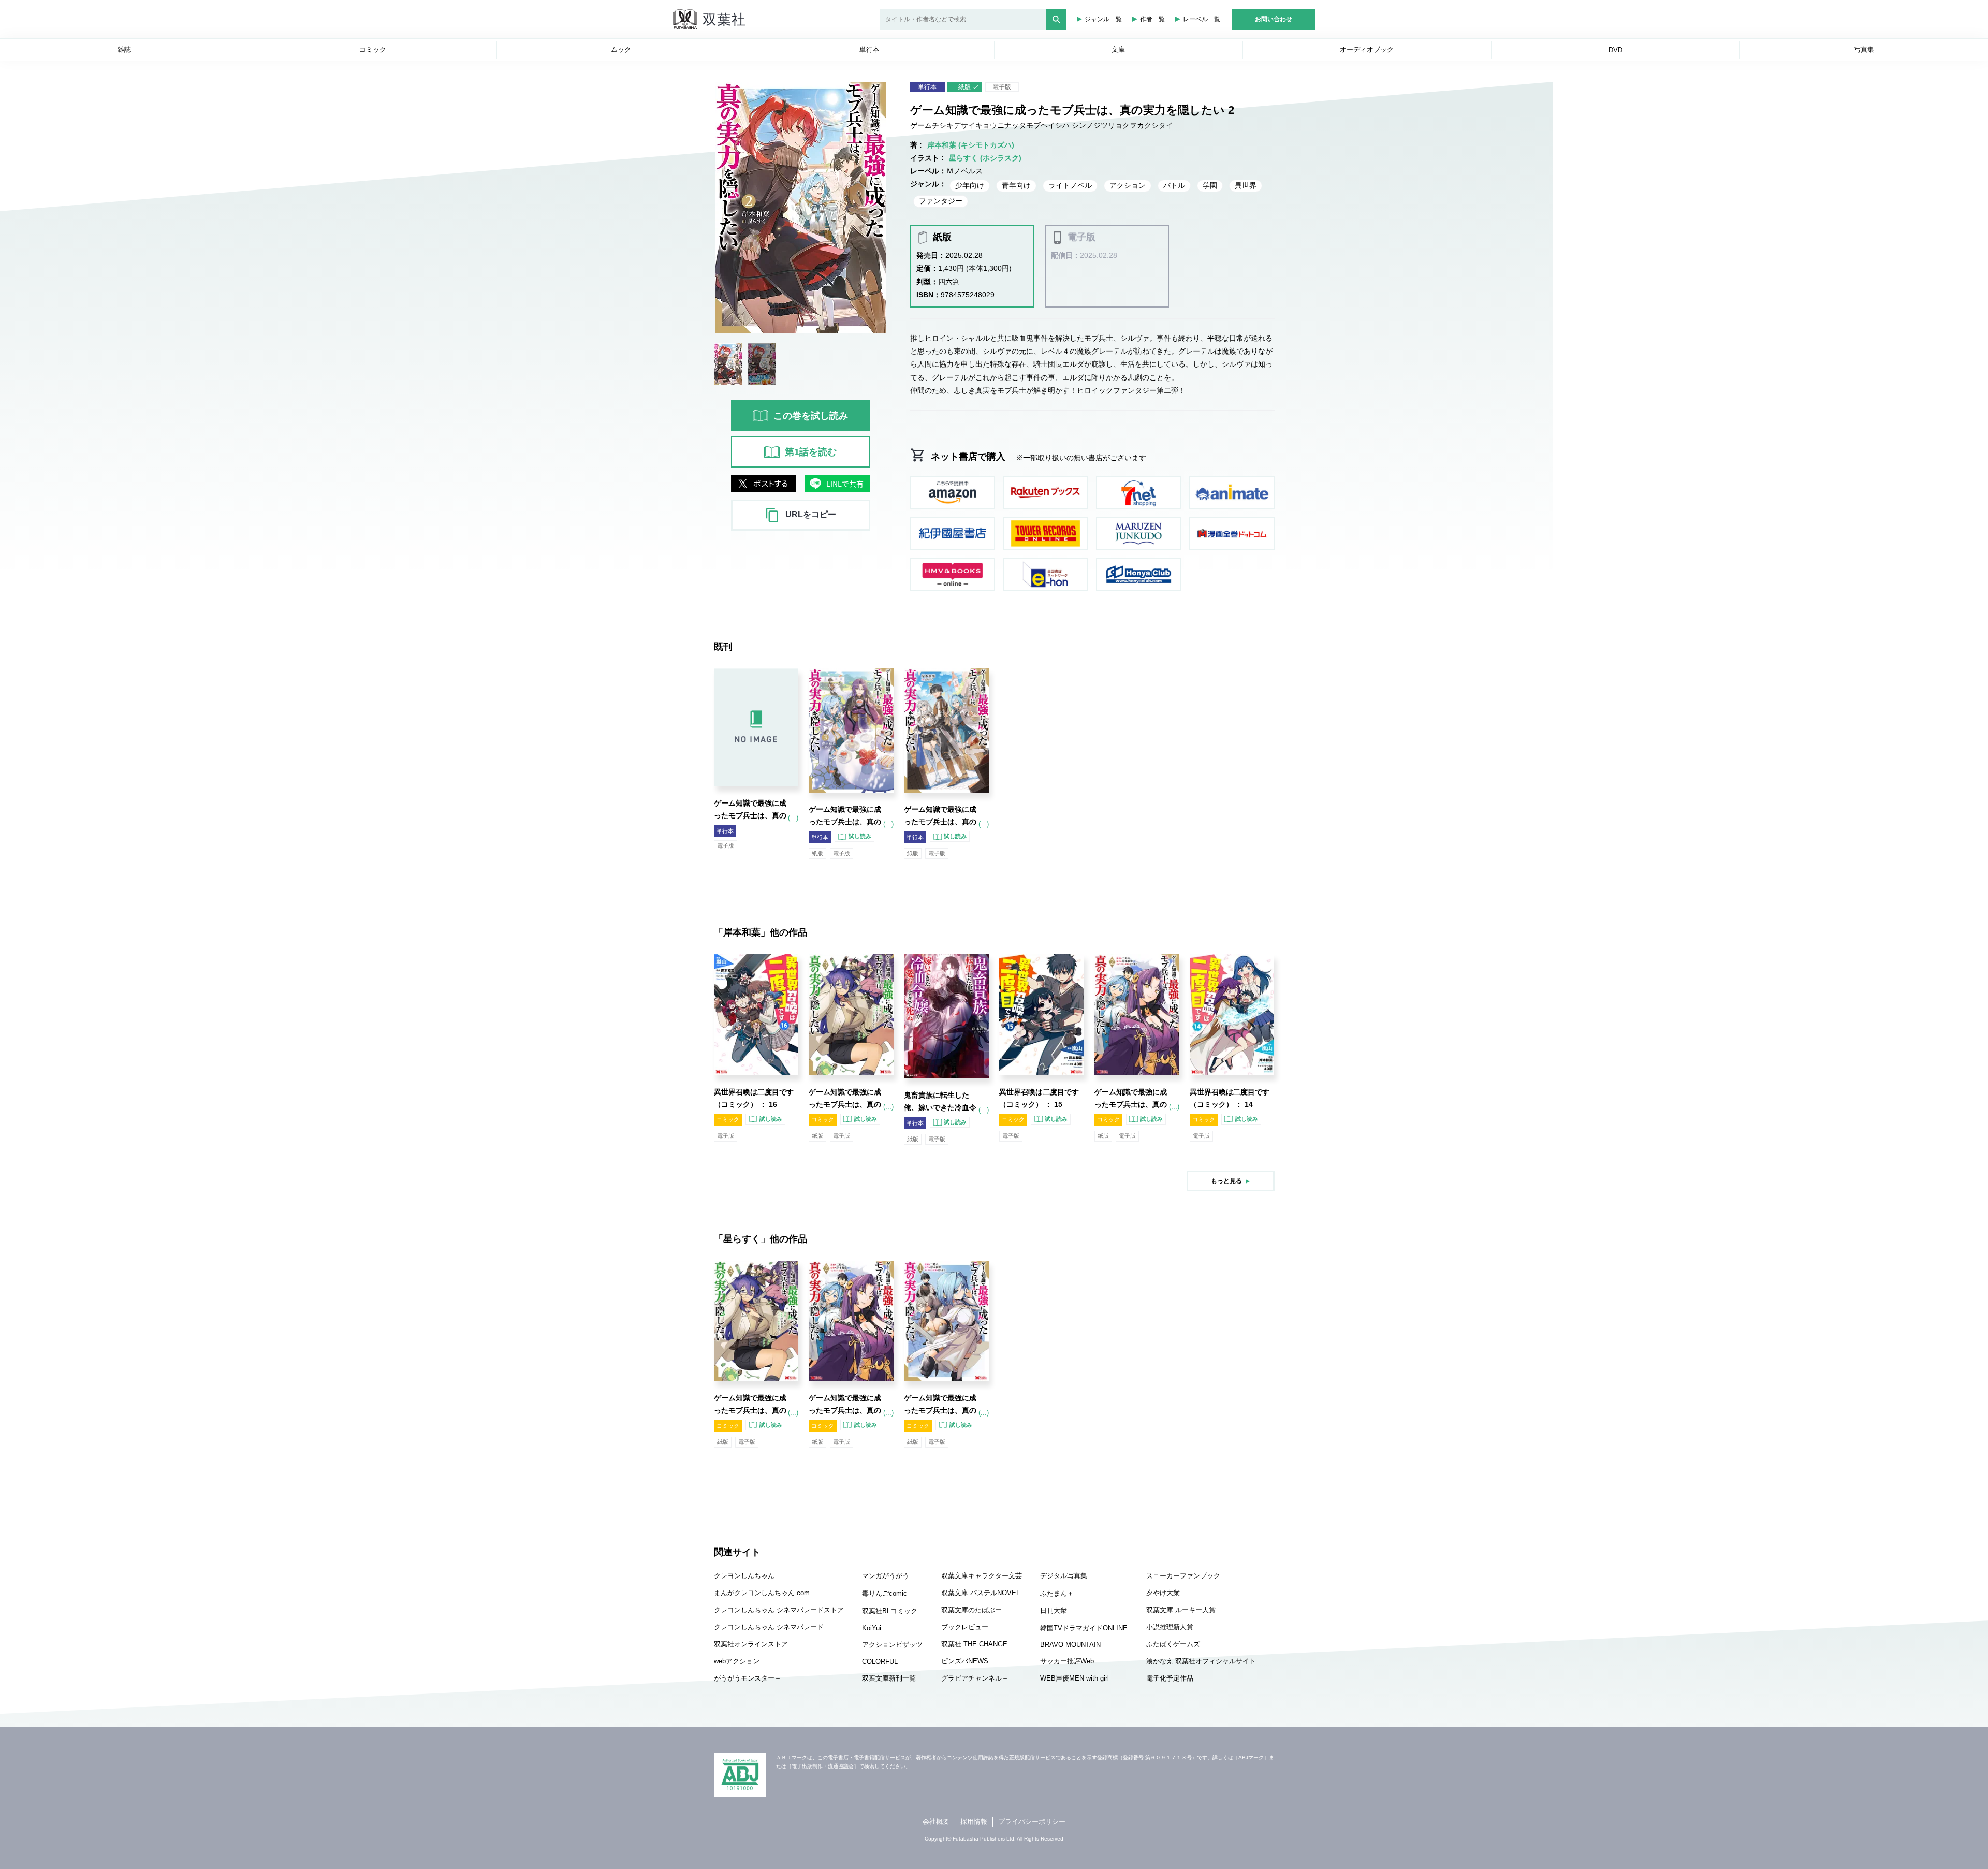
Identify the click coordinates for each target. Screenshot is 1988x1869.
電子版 (1002, 87)
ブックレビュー (965, 1627)
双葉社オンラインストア (751, 1644)
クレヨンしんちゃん (744, 1576)
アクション (1128, 185)
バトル (1174, 185)
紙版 (964, 87)
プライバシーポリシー (1032, 1822)
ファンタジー (941, 201)
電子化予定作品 (1170, 1678)
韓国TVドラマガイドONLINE (1084, 1628)
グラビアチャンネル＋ (975, 1678)
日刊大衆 (1054, 1610)
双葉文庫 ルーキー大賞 (1181, 1610)
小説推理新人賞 (1170, 1627)
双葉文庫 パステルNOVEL (981, 1593)
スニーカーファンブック (1183, 1576)
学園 (1210, 185)
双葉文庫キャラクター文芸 (982, 1576)
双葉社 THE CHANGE (974, 1644)
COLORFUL (880, 1662)
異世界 (1246, 185)
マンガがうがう (886, 1576)
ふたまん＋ (1057, 1593)
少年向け (970, 185)
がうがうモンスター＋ (748, 1678)
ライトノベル (1070, 185)
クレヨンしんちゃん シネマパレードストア (779, 1610)
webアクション (737, 1661)
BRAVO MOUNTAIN (1070, 1645)
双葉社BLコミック (890, 1611)
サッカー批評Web (1067, 1661)
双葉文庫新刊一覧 (889, 1678)
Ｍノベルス (964, 171)
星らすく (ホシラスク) (985, 158)
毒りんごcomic (885, 1593)
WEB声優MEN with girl (1075, 1678)
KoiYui (872, 1628)
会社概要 (936, 1822)
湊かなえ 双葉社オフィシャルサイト (1201, 1661)
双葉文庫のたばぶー (971, 1610)
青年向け (1016, 185)
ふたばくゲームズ (1173, 1644)
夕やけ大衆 (1163, 1593)
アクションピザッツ (892, 1645)
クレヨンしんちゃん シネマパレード (769, 1627)
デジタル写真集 (1064, 1576)
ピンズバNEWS (965, 1661)
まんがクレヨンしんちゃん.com (762, 1593)
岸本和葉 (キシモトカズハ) (971, 145)
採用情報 (974, 1822)
